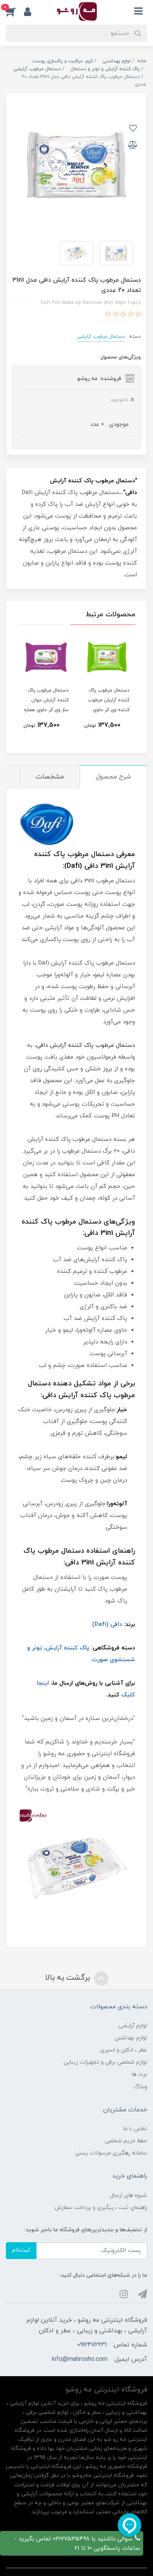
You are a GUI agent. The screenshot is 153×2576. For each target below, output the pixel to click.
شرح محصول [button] (113, 777)
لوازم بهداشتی (131, 2038)
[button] (15, 11)
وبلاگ (140, 2087)
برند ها (139, 2074)
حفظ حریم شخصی (126, 2141)
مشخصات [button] (50, 777)
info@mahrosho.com (79, 2359)
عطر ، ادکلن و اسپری (124, 2050)
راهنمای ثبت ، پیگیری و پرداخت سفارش (101, 2208)
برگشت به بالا (69, 1978)
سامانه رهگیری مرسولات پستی (111, 2153)
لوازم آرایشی (133, 2026)
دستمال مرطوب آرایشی (101, 337)
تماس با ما (135, 2129)
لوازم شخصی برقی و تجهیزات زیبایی (105, 2062)
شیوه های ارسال (128, 2195)
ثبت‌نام (21, 2250)
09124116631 (92, 2345)
